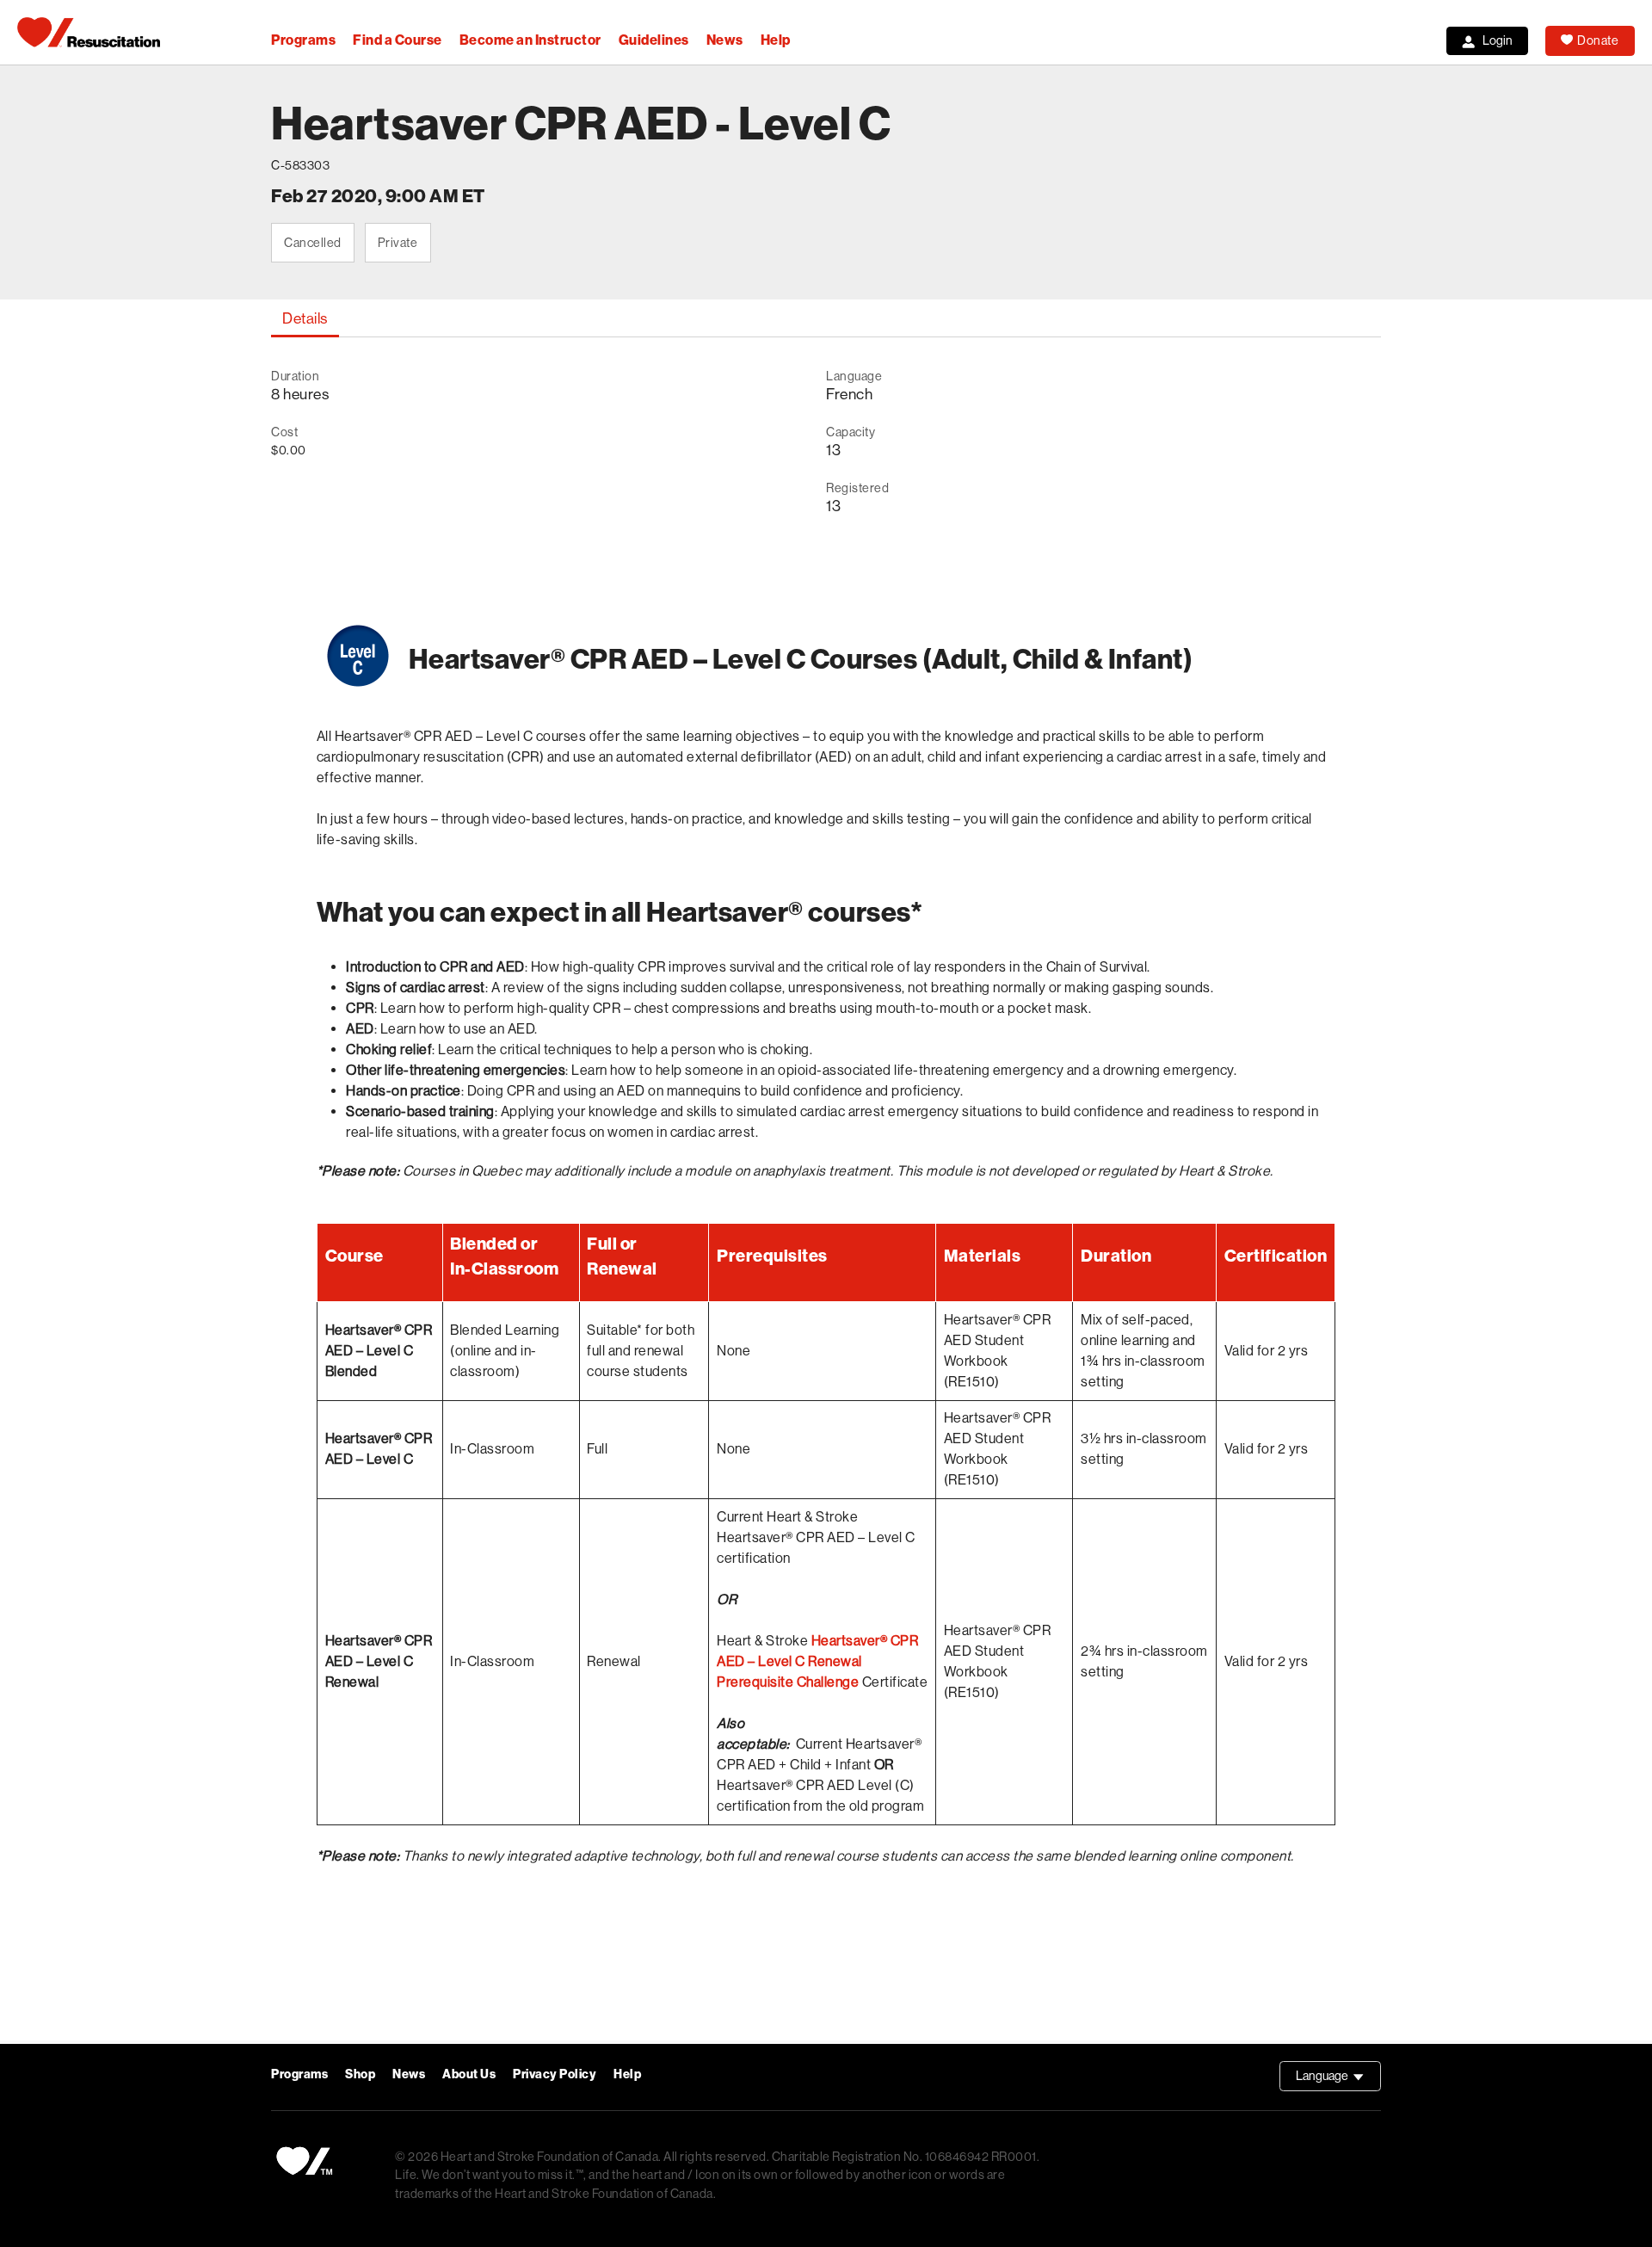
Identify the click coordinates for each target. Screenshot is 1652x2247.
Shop (360, 2074)
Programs (303, 40)
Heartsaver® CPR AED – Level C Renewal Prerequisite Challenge (817, 1661)
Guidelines (654, 40)
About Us (469, 2074)
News (725, 40)
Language (1338, 2080)
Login (1498, 40)
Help (776, 40)
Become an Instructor (530, 40)
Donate (1598, 40)
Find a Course (398, 40)
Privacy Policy (555, 2074)
